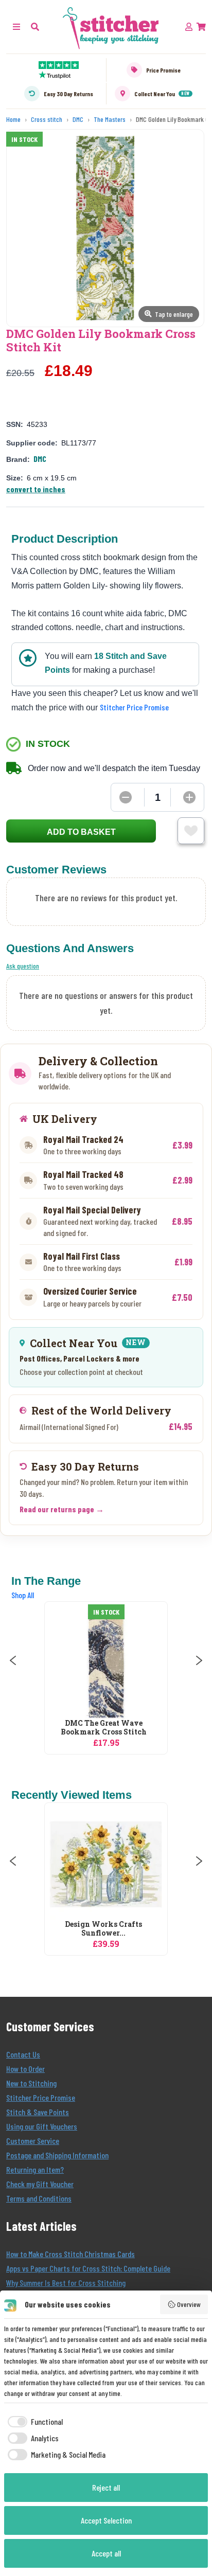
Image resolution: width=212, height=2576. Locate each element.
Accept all (106, 2553)
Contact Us (23, 2054)
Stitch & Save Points (38, 2112)
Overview (189, 2304)
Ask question (23, 966)
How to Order (25, 2069)
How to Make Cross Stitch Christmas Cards (70, 2254)
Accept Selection (106, 2520)
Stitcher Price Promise (134, 707)
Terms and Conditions (39, 2198)
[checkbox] (33, 2422)
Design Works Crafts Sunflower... (103, 1929)
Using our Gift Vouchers (42, 2126)
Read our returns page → (62, 1509)
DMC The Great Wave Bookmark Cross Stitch (104, 1728)
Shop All (23, 1595)
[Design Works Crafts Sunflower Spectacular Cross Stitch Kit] (106, 1864)
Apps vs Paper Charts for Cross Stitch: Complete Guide (88, 2268)
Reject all (106, 2487)
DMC (40, 459)
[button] (35, 26)
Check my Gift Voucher (40, 2184)
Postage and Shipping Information (57, 2155)
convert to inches (36, 489)
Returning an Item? (35, 2169)
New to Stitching (31, 2083)
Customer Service (33, 2141)
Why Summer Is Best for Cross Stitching (66, 2283)
